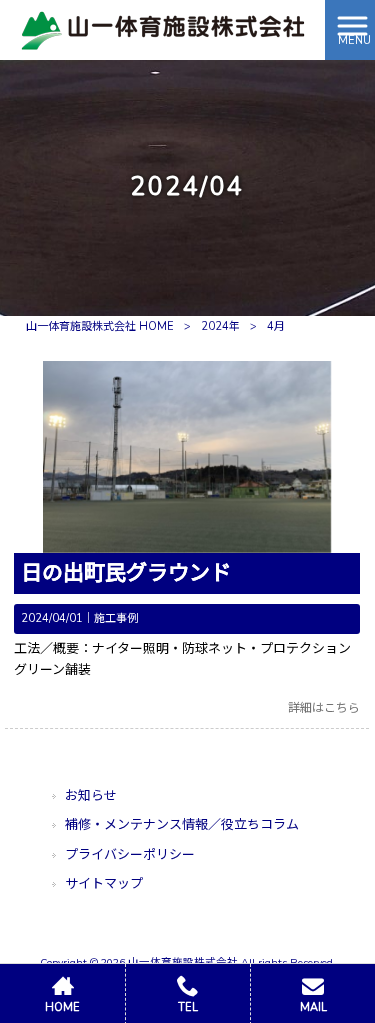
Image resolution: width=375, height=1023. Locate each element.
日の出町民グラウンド (126, 573)
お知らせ (91, 796)
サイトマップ (104, 884)
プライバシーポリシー (130, 855)
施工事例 (116, 618)
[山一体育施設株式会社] (163, 28)
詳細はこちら (324, 708)
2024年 (220, 326)
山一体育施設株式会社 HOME (100, 326)
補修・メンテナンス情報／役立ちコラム (182, 825)
